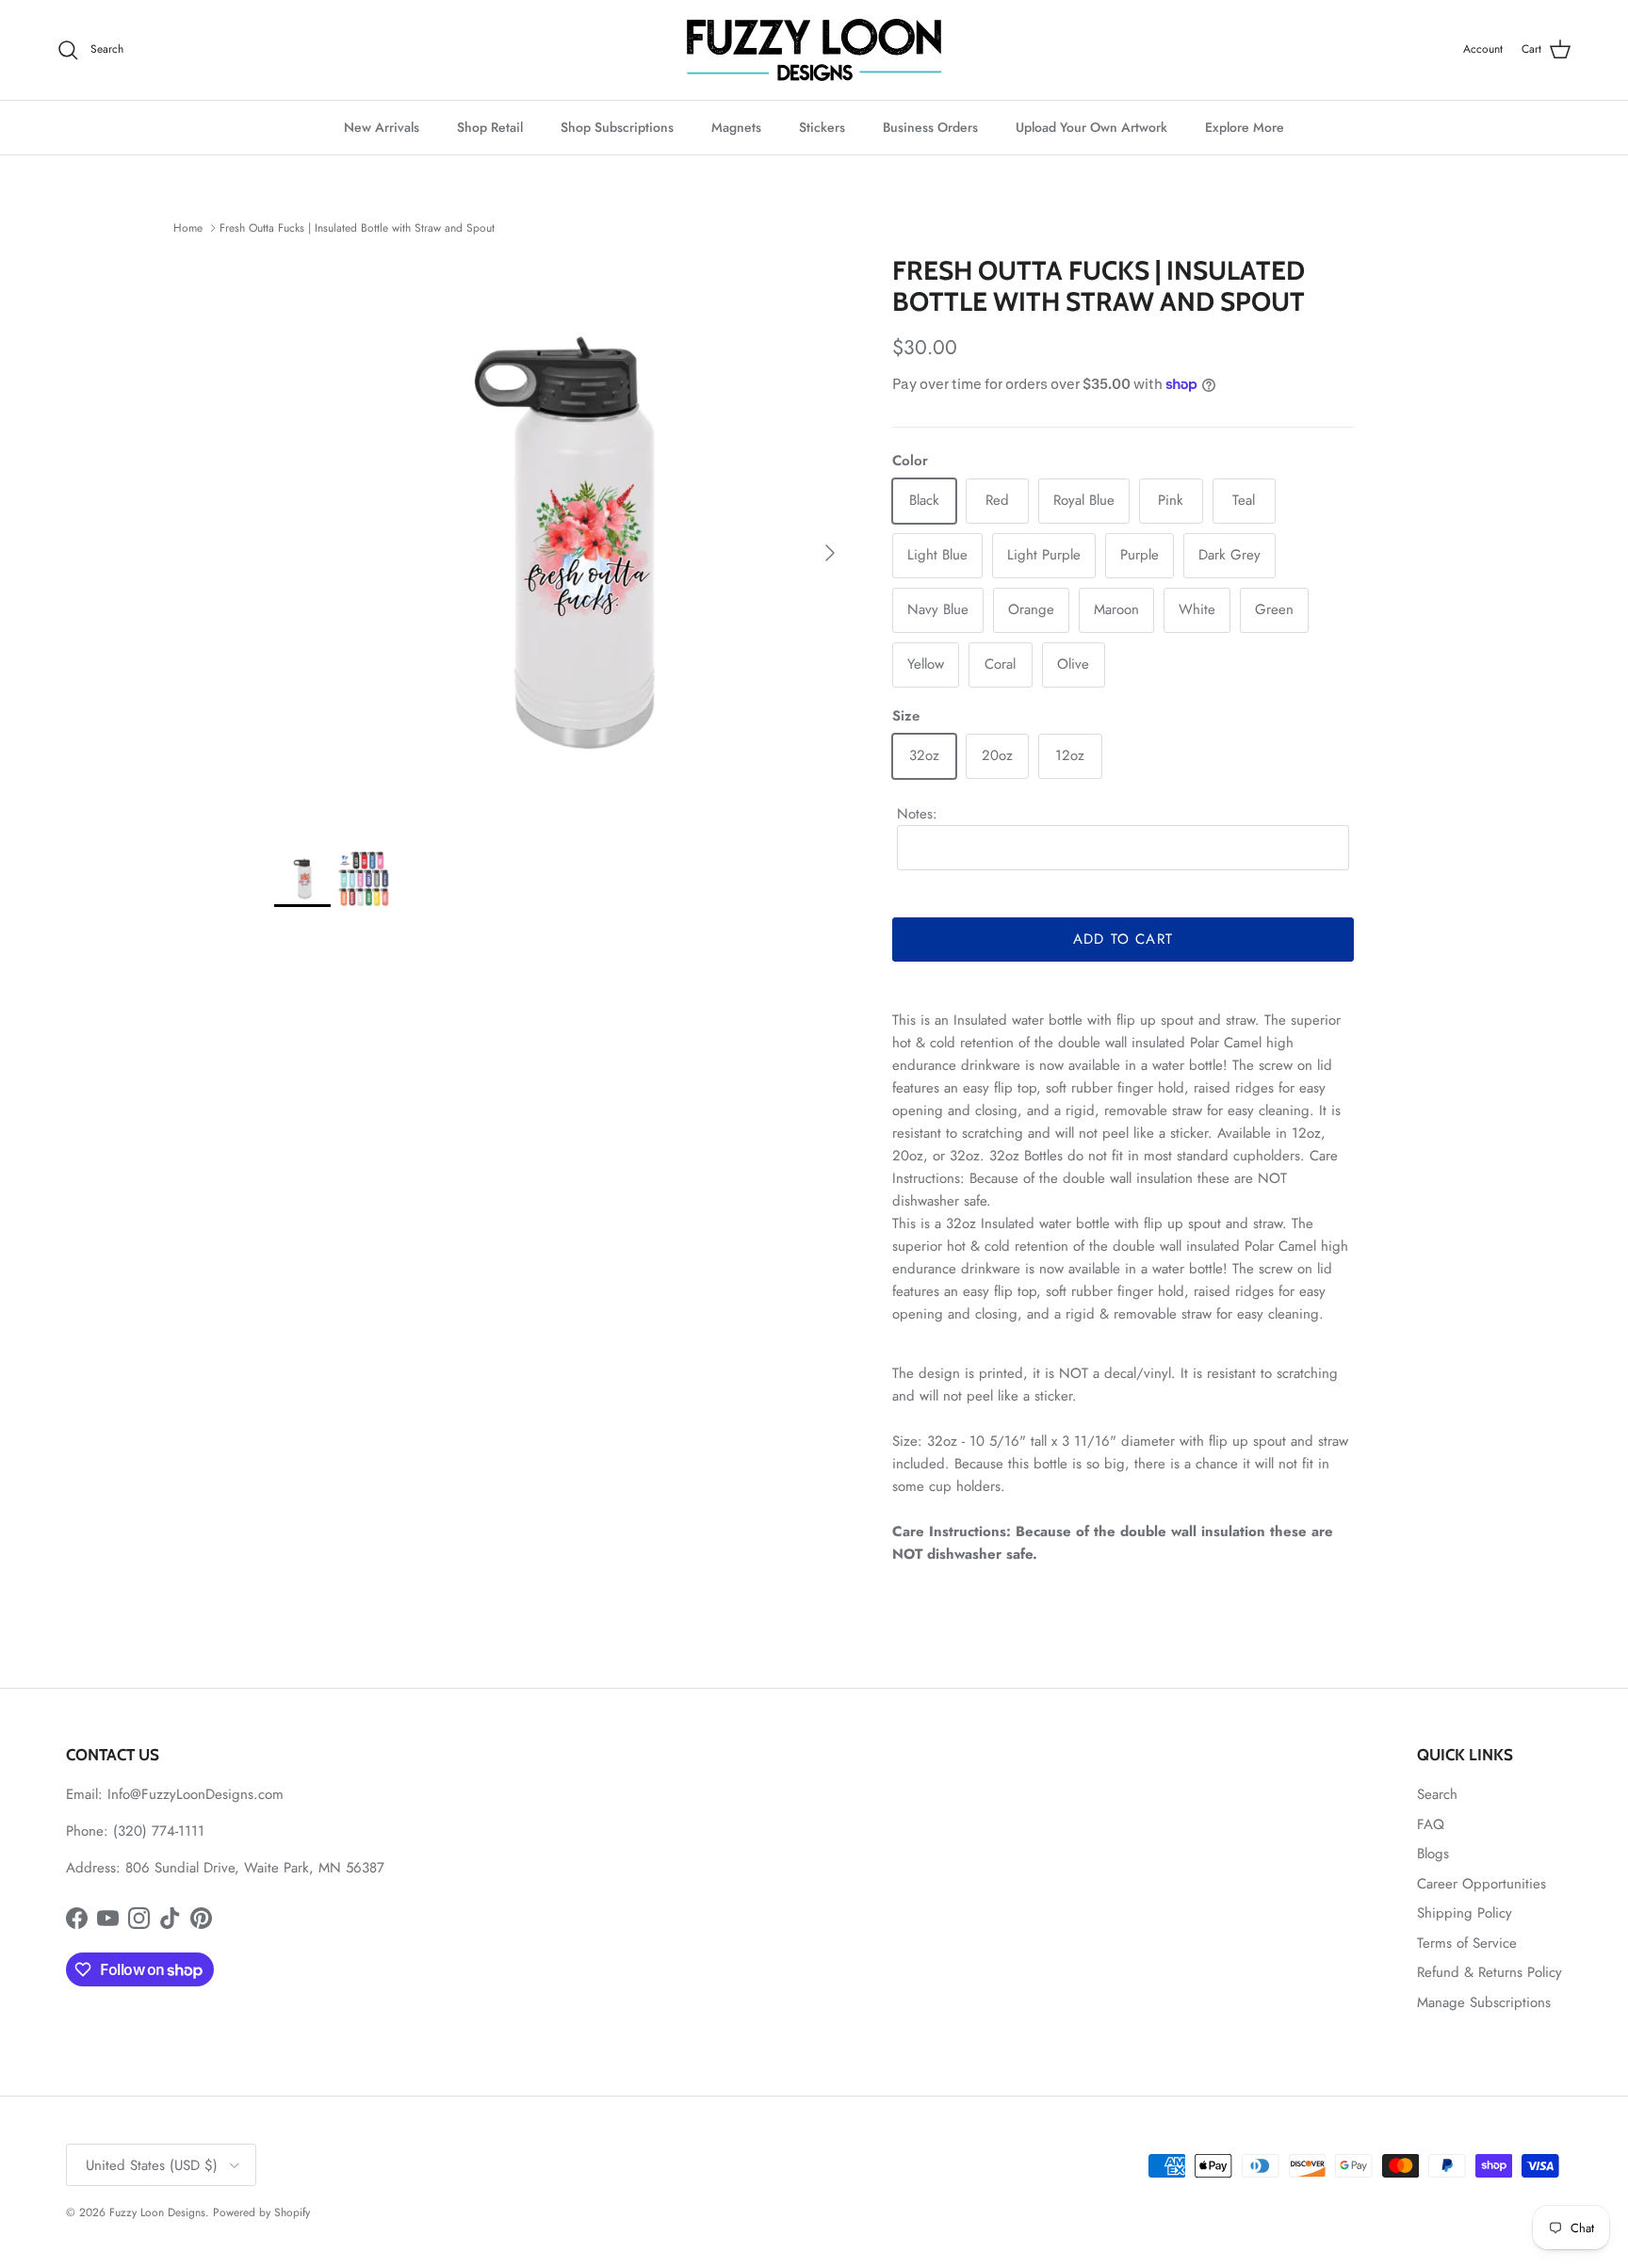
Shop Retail (490, 127)
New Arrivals (382, 127)
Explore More (1245, 127)
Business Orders (930, 127)
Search (1437, 1794)
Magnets (736, 127)
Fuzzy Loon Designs (157, 2212)
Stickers (822, 127)
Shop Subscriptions (617, 127)
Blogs (1433, 1854)
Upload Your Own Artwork (1091, 127)
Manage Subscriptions (1484, 2002)
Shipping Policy (1465, 1913)
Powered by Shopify (261, 2212)
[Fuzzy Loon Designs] (814, 50)
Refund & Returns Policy (1490, 1972)
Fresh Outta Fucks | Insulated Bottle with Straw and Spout (357, 228)
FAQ (1431, 1824)
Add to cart (1123, 939)
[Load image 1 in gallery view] (562, 543)
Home (188, 228)
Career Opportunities (1481, 1884)
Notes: (917, 814)
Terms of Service (1467, 1943)
